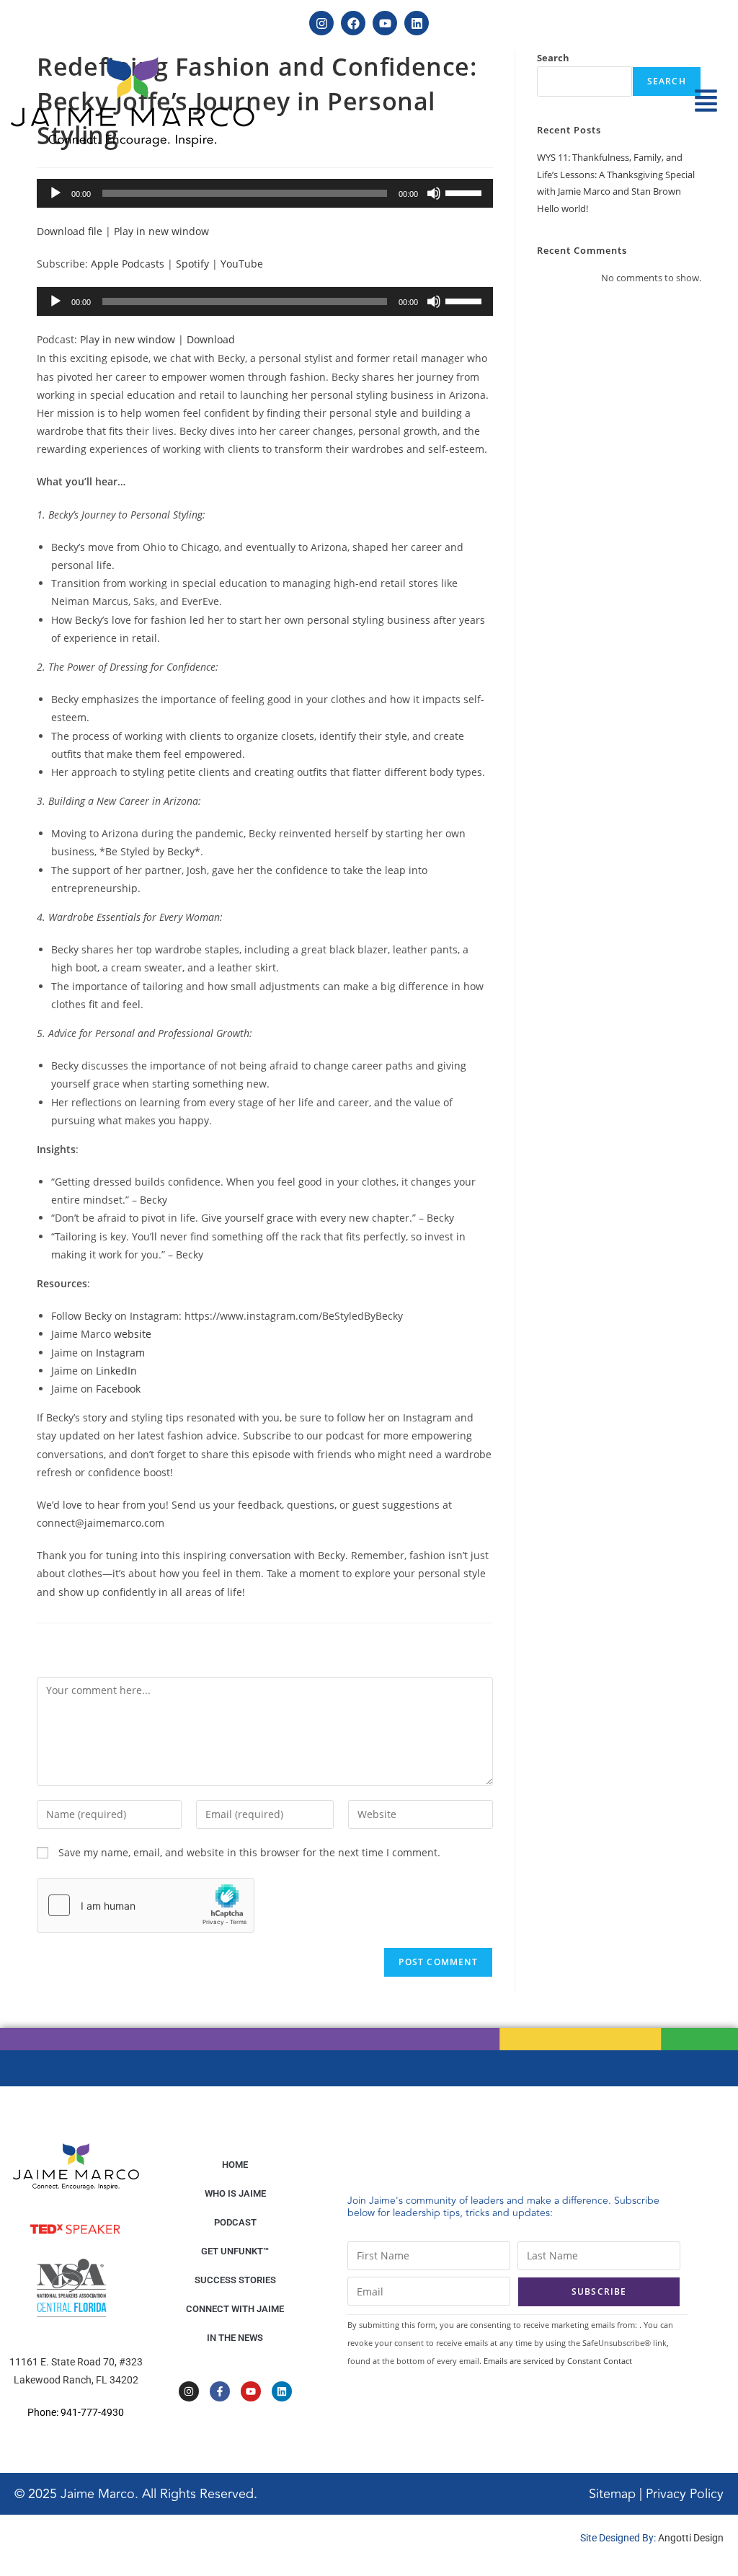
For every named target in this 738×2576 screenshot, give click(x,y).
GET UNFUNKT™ (235, 2251)
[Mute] (434, 193)
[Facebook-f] (220, 2391)
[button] (706, 102)
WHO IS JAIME (235, 2193)
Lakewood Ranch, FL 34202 (76, 2380)
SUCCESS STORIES (235, 2280)
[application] (265, 193)
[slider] (466, 192)
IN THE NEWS (235, 2338)
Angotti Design (691, 2538)
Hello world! (563, 208)
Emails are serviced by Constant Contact (558, 2361)
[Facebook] (353, 23)
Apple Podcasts (128, 264)
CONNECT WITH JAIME (235, 2309)
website (133, 1334)
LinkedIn (116, 1371)
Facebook (118, 1389)
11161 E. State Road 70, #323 (76, 2362)
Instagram (120, 1353)
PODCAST (235, 2222)
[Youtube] (385, 23)
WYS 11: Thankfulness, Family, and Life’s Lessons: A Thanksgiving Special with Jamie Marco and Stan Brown (616, 174)
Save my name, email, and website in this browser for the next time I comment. (249, 1852)
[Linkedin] (417, 23)
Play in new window (161, 231)
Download (211, 339)
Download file (70, 231)
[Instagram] (321, 23)
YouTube (242, 264)
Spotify (192, 264)
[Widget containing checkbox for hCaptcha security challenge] (146, 1905)
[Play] (55, 193)
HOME (235, 2165)
